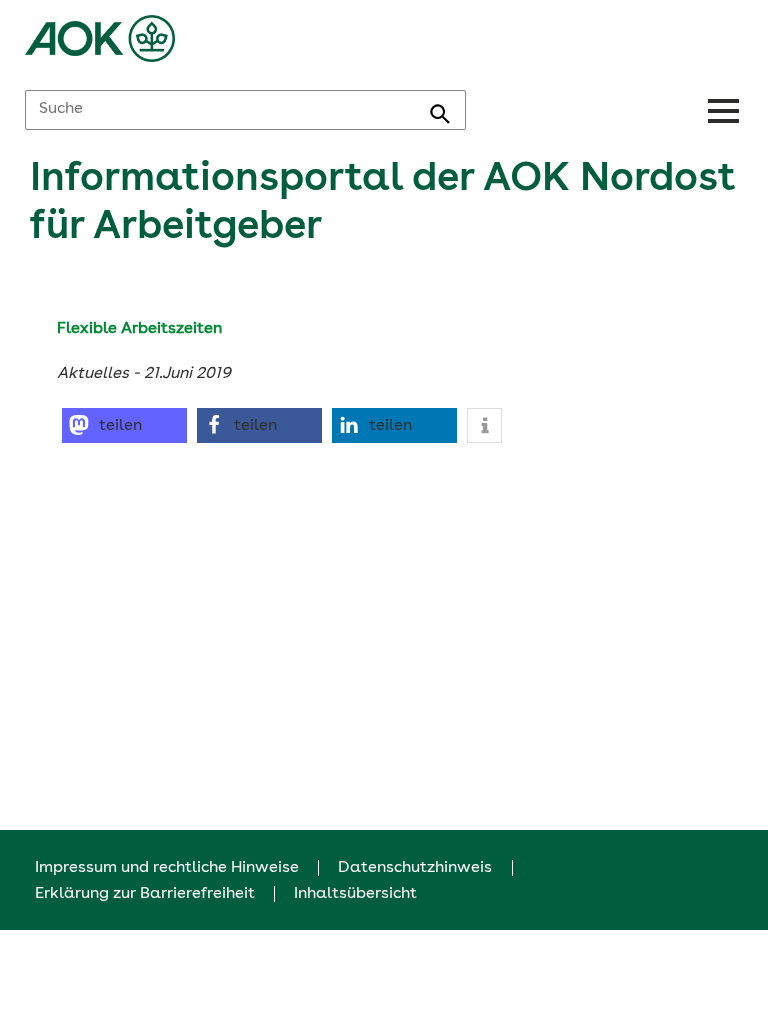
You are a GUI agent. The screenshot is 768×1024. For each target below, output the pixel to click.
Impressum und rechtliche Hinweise (167, 868)
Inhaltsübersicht (355, 894)
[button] (124, 425)
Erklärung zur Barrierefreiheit (145, 894)
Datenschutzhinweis (415, 868)
